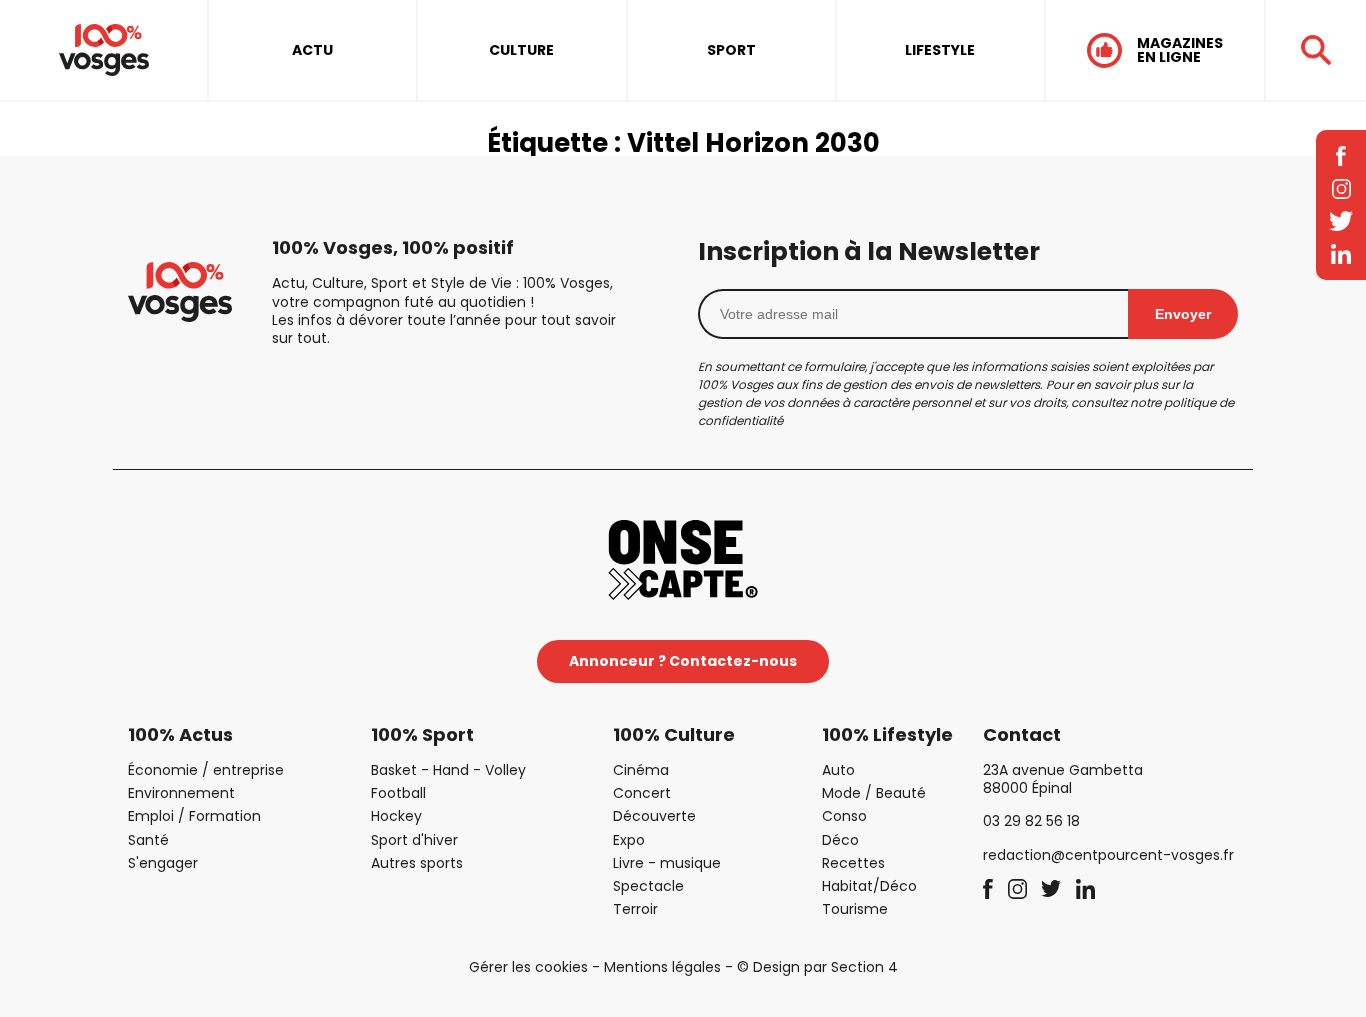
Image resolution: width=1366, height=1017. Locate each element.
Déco (840, 840)
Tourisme (855, 909)
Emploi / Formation (194, 816)
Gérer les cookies (528, 967)
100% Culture (674, 734)
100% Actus (180, 734)
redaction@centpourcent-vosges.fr (1108, 855)
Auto (838, 770)
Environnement (181, 793)
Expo (629, 840)
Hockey (396, 816)
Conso (844, 816)
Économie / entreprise (206, 770)
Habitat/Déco (869, 886)
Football (398, 793)
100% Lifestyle (887, 734)
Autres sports (417, 863)
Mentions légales (662, 967)
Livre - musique (667, 863)
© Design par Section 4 (817, 967)
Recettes (853, 863)
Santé (148, 840)
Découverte (654, 816)
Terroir (635, 909)
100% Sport (422, 734)
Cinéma (641, 770)
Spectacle (648, 886)
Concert (642, 793)
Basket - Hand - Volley (448, 770)
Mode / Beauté (874, 793)
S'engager (163, 863)
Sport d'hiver (414, 840)
